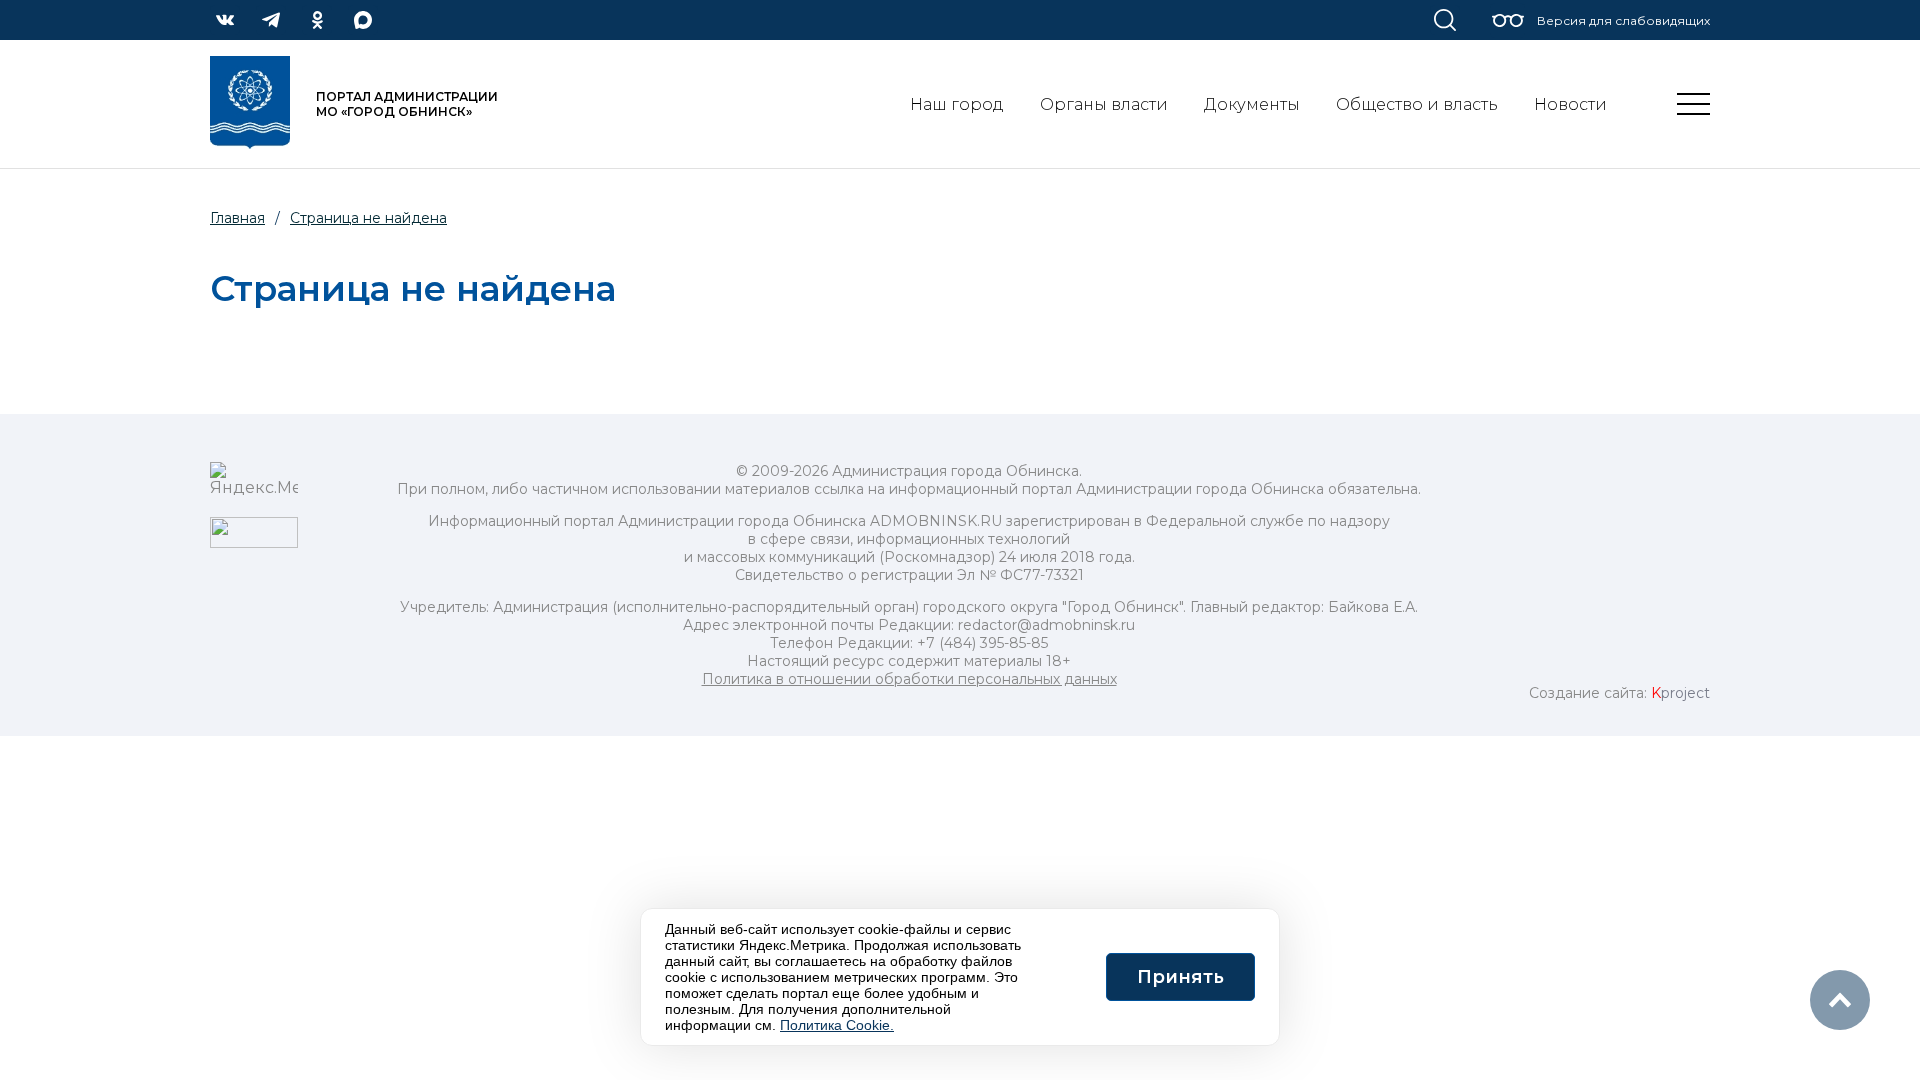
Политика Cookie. (837, 1025)
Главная (237, 218)
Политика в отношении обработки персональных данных (909, 679)
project (1680, 693)
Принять (1180, 977)
